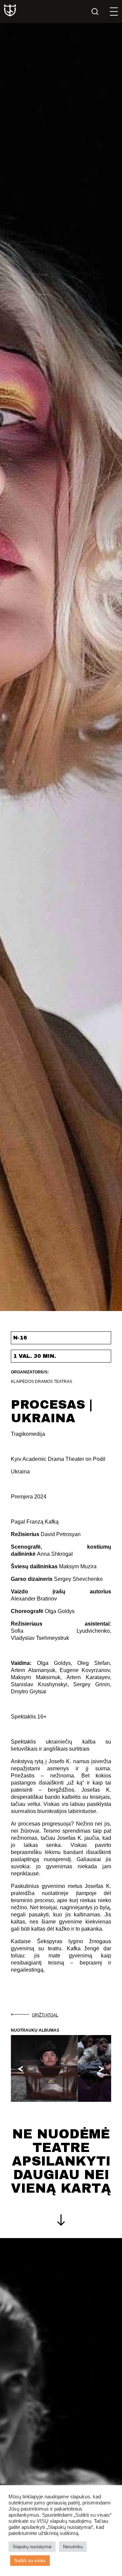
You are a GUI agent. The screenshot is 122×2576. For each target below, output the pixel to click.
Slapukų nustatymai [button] (32, 2547)
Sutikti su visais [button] (30, 2561)
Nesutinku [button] (73, 2547)
